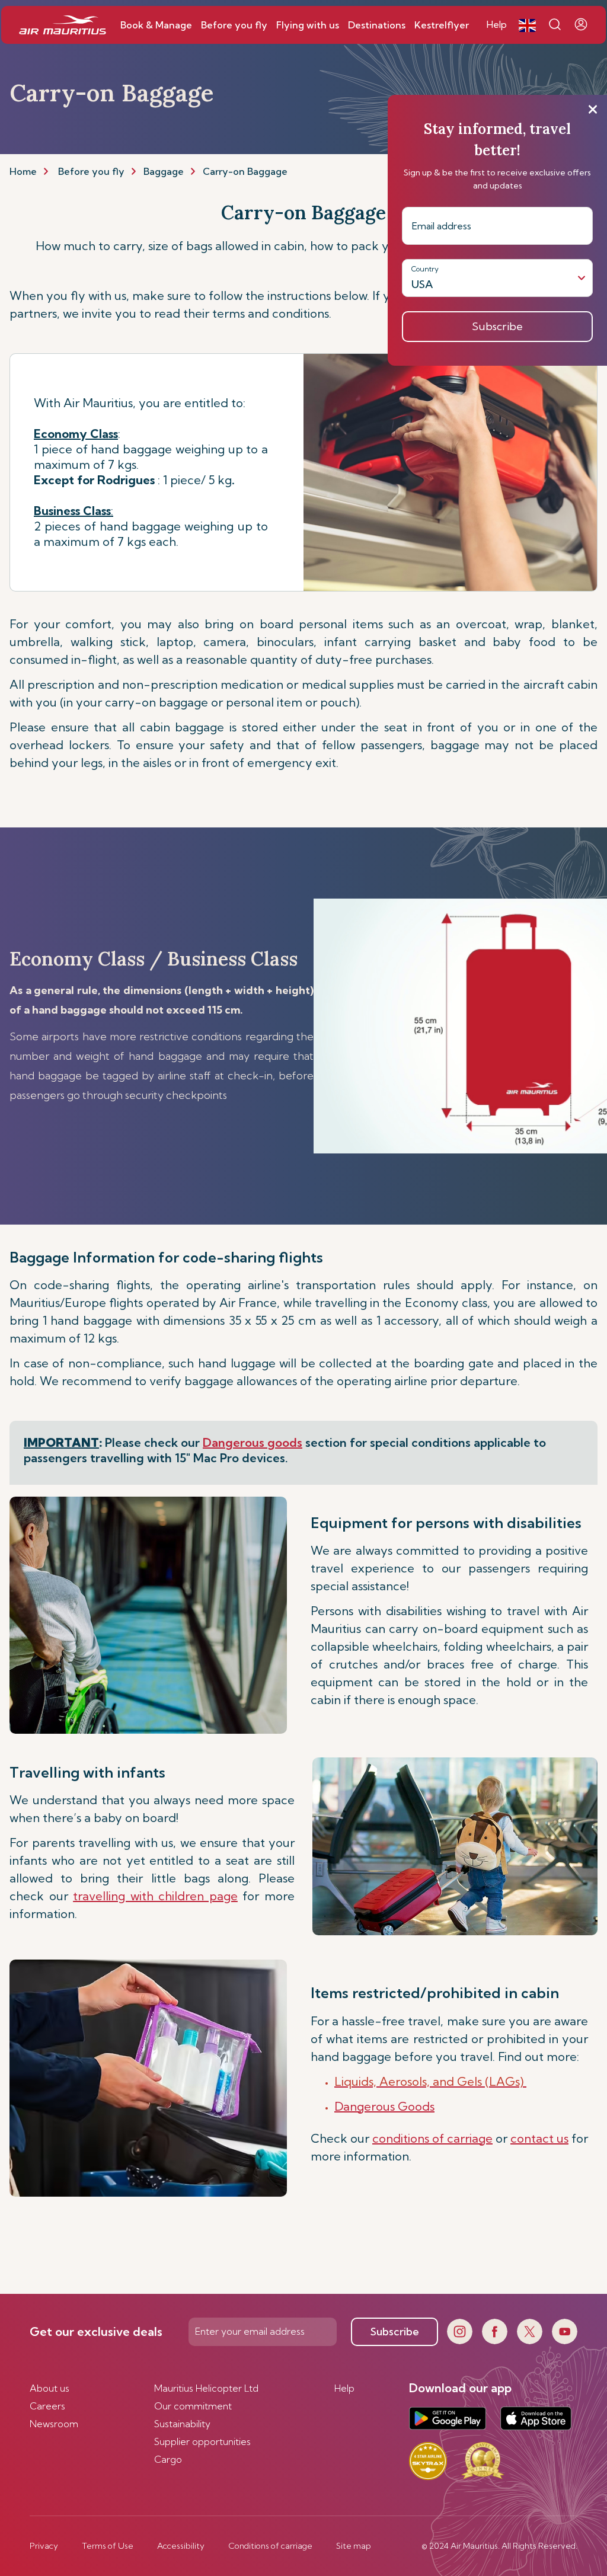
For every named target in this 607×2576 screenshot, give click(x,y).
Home (23, 171)
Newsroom (54, 2424)
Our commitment (193, 2406)
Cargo (168, 2459)
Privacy (44, 2546)
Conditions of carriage (270, 2546)
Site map (354, 2546)
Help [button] (497, 24)
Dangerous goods (253, 1442)
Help (344, 2388)
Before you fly (91, 171)
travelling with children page (155, 1896)
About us (49, 2388)
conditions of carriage (432, 2138)
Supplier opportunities (202, 2441)
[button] (527, 25)
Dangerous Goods (384, 2106)
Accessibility (181, 2546)
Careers (47, 2406)
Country (425, 269)
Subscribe (395, 2331)
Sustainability (182, 2424)
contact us (539, 2138)
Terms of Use (108, 2546)
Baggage (164, 171)
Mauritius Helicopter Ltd (206, 2388)
